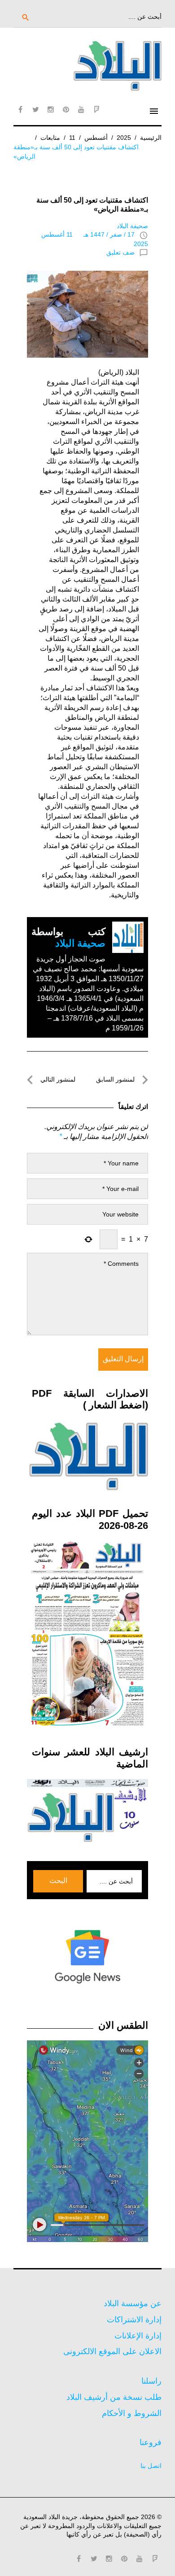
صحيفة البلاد (132, 226)
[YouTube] (81, 109)
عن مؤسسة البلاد (133, 2303)
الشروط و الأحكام (132, 2413)
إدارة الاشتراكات (134, 2320)
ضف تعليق (120, 252)
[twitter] (35, 109)
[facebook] (20, 109)
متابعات (50, 138)
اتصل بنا (151, 2466)
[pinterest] (66, 109)
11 (72, 138)
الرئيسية (151, 138)
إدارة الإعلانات (138, 2336)
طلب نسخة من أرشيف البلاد (114, 2397)
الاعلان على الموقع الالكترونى (112, 2351)
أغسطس (96, 138)
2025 (124, 138)
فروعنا (151, 2442)
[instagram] (51, 109)
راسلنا (151, 2381)
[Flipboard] (96, 109)
